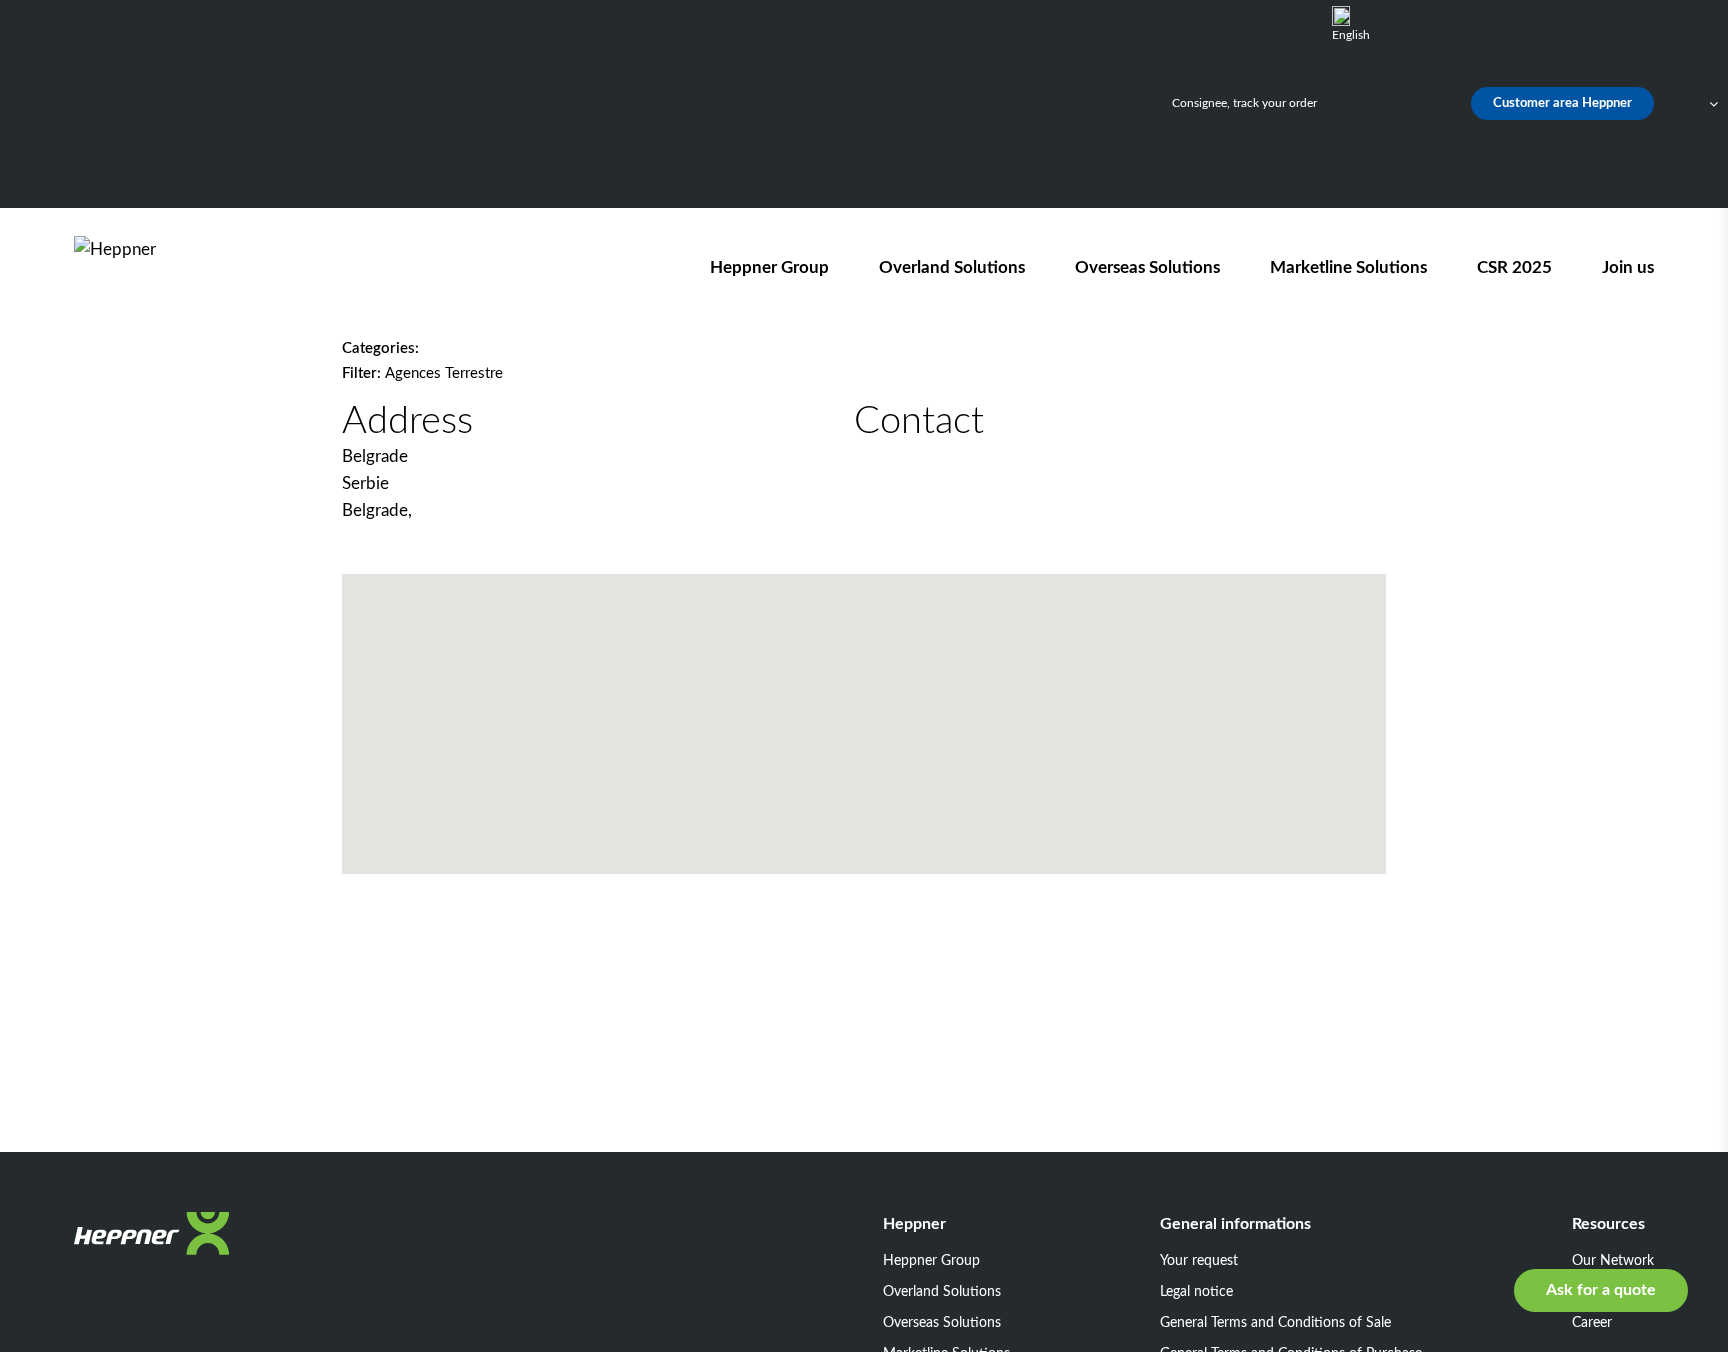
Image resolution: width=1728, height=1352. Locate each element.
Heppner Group (769, 267)
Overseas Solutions (1147, 267)
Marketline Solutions (1348, 267)
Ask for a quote (1601, 1290)
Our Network (1613, 1261)
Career (1592, 1323)
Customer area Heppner (1562, 103)
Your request (1199, 1261)
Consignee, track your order (1244, 103)
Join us (1628, 267)
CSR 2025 (1514, 267)
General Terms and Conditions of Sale (1275, 1323)
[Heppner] (188, 267)
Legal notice (1196, 1292)
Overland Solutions (952, 267)
